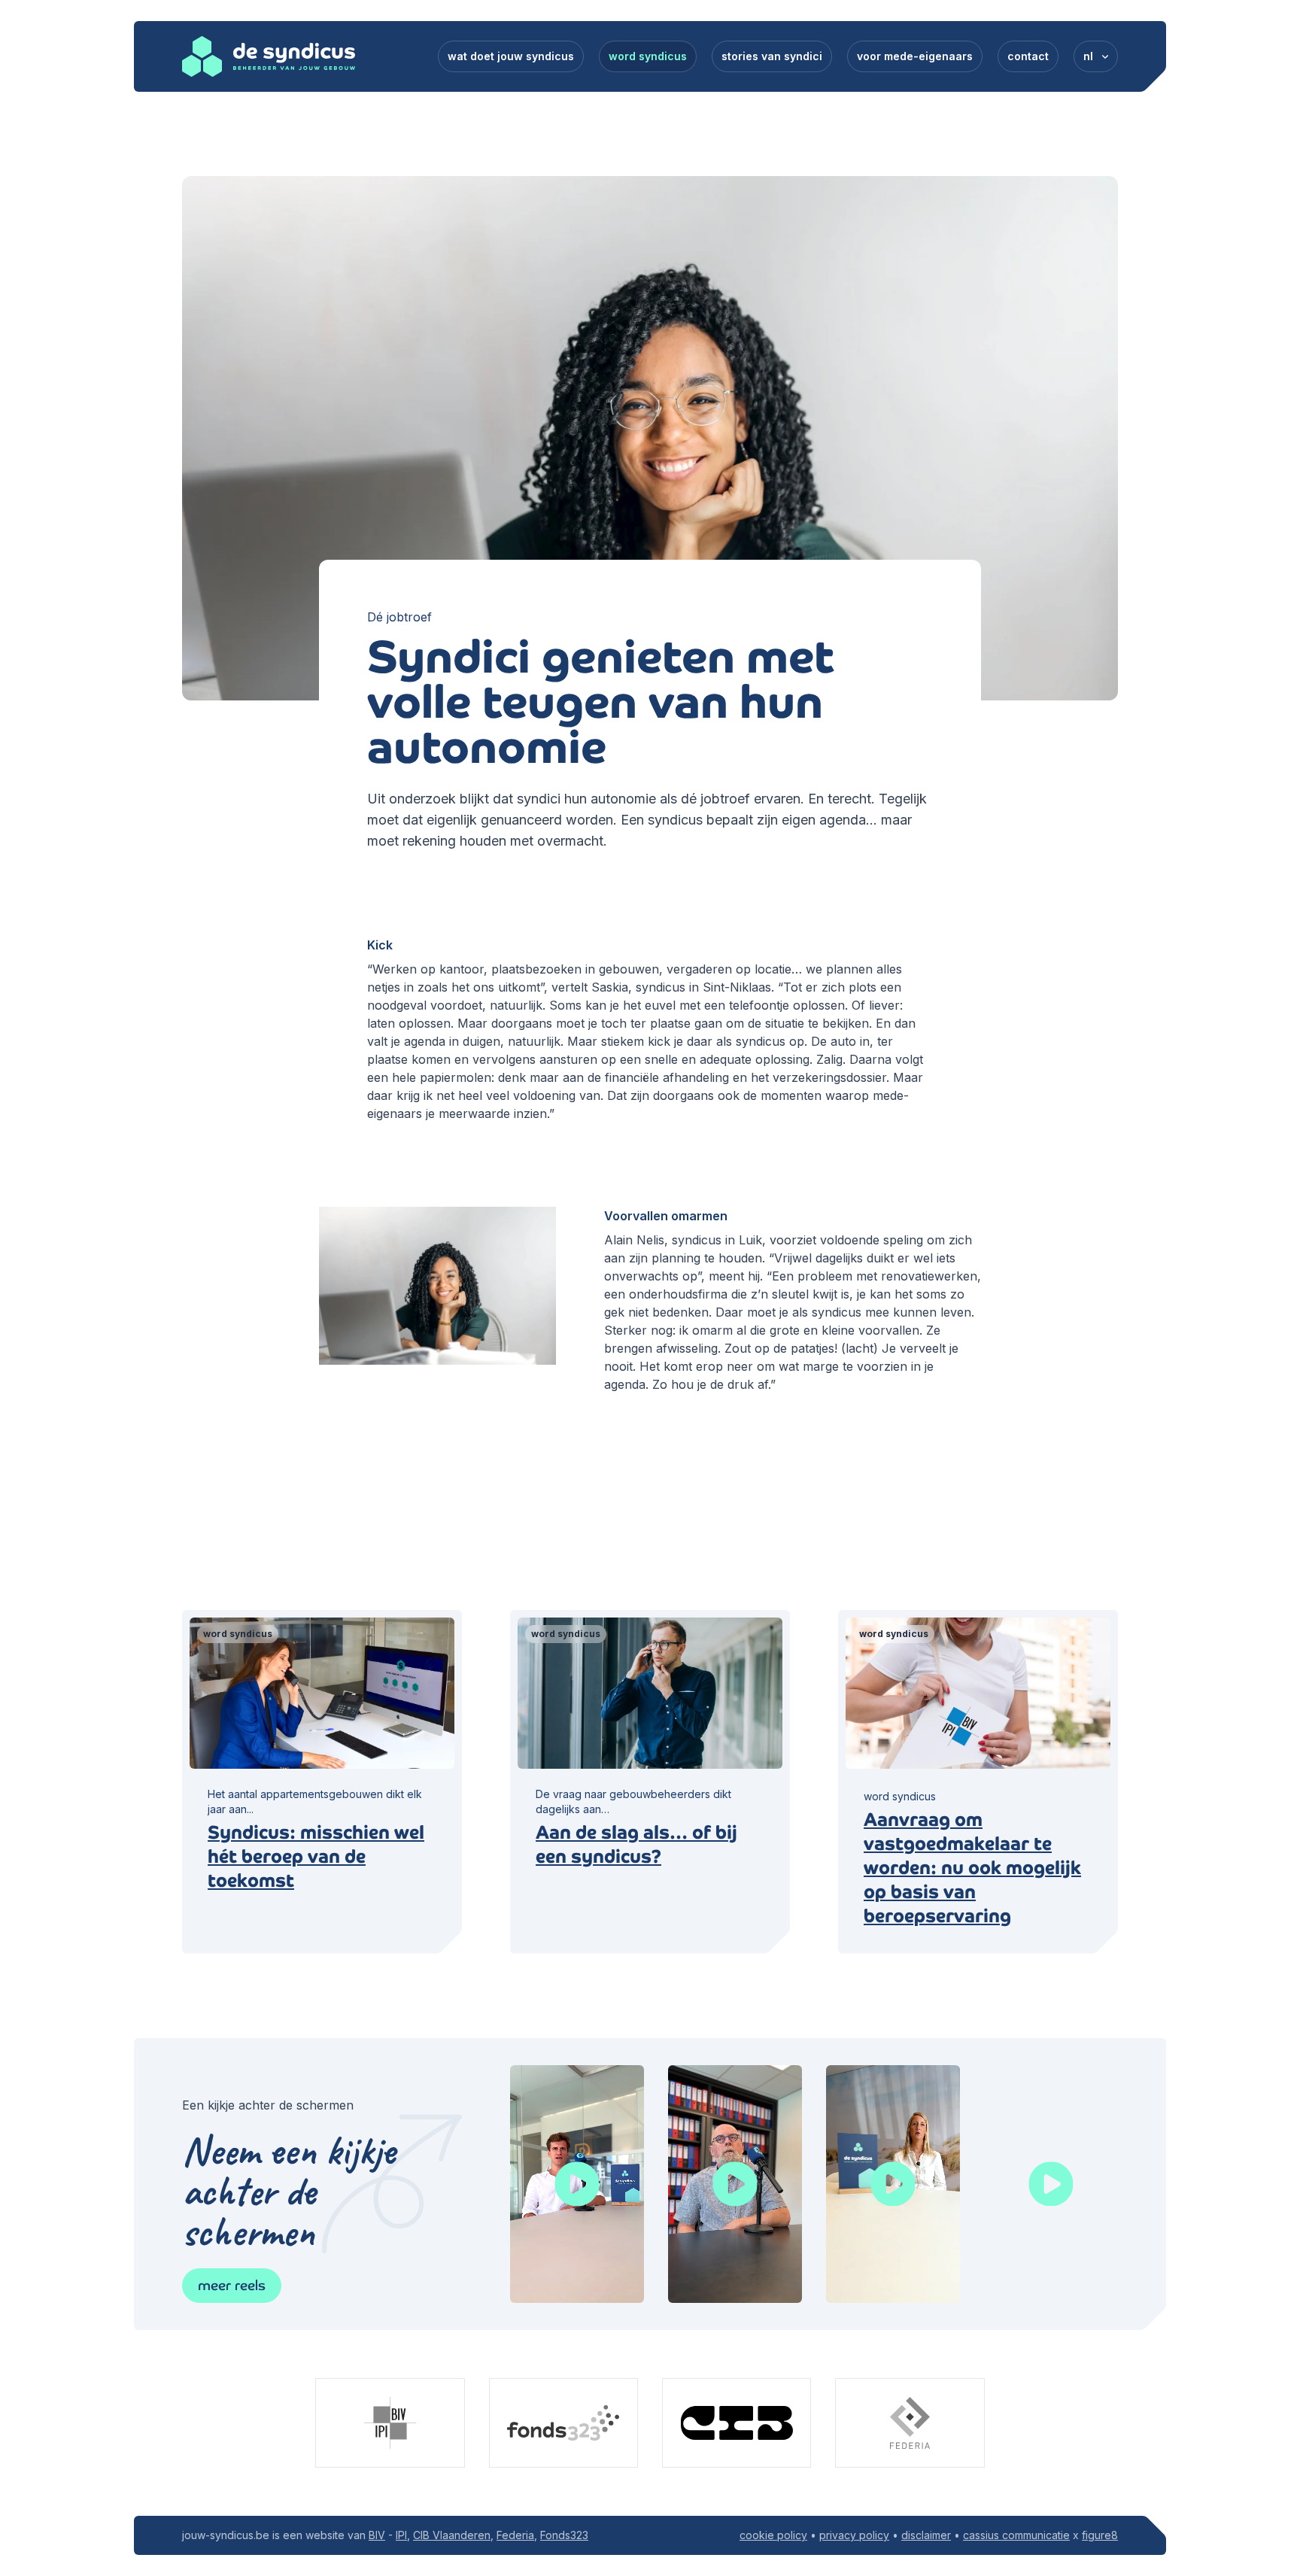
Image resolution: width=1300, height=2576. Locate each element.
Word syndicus (648, 56)
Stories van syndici (772, 56)
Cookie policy (773, 2535)
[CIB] (737, 2423)
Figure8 (1100, 2535)
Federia (515, 2535)
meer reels (232, 2285)
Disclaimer (926, 2535)
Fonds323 (564, 2535)
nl (1088, 56)
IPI (401, 2535)
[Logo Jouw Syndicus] (269, 56)
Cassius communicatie (1016, 2535)
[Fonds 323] (563, 2423)
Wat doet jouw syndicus (511, 56)
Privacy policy (854, 2535)
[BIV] (390, 2423)
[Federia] (910, 2423)
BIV (377, 2535)
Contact (1028, 56)
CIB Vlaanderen (452, 2535)
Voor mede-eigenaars (915, 56)
